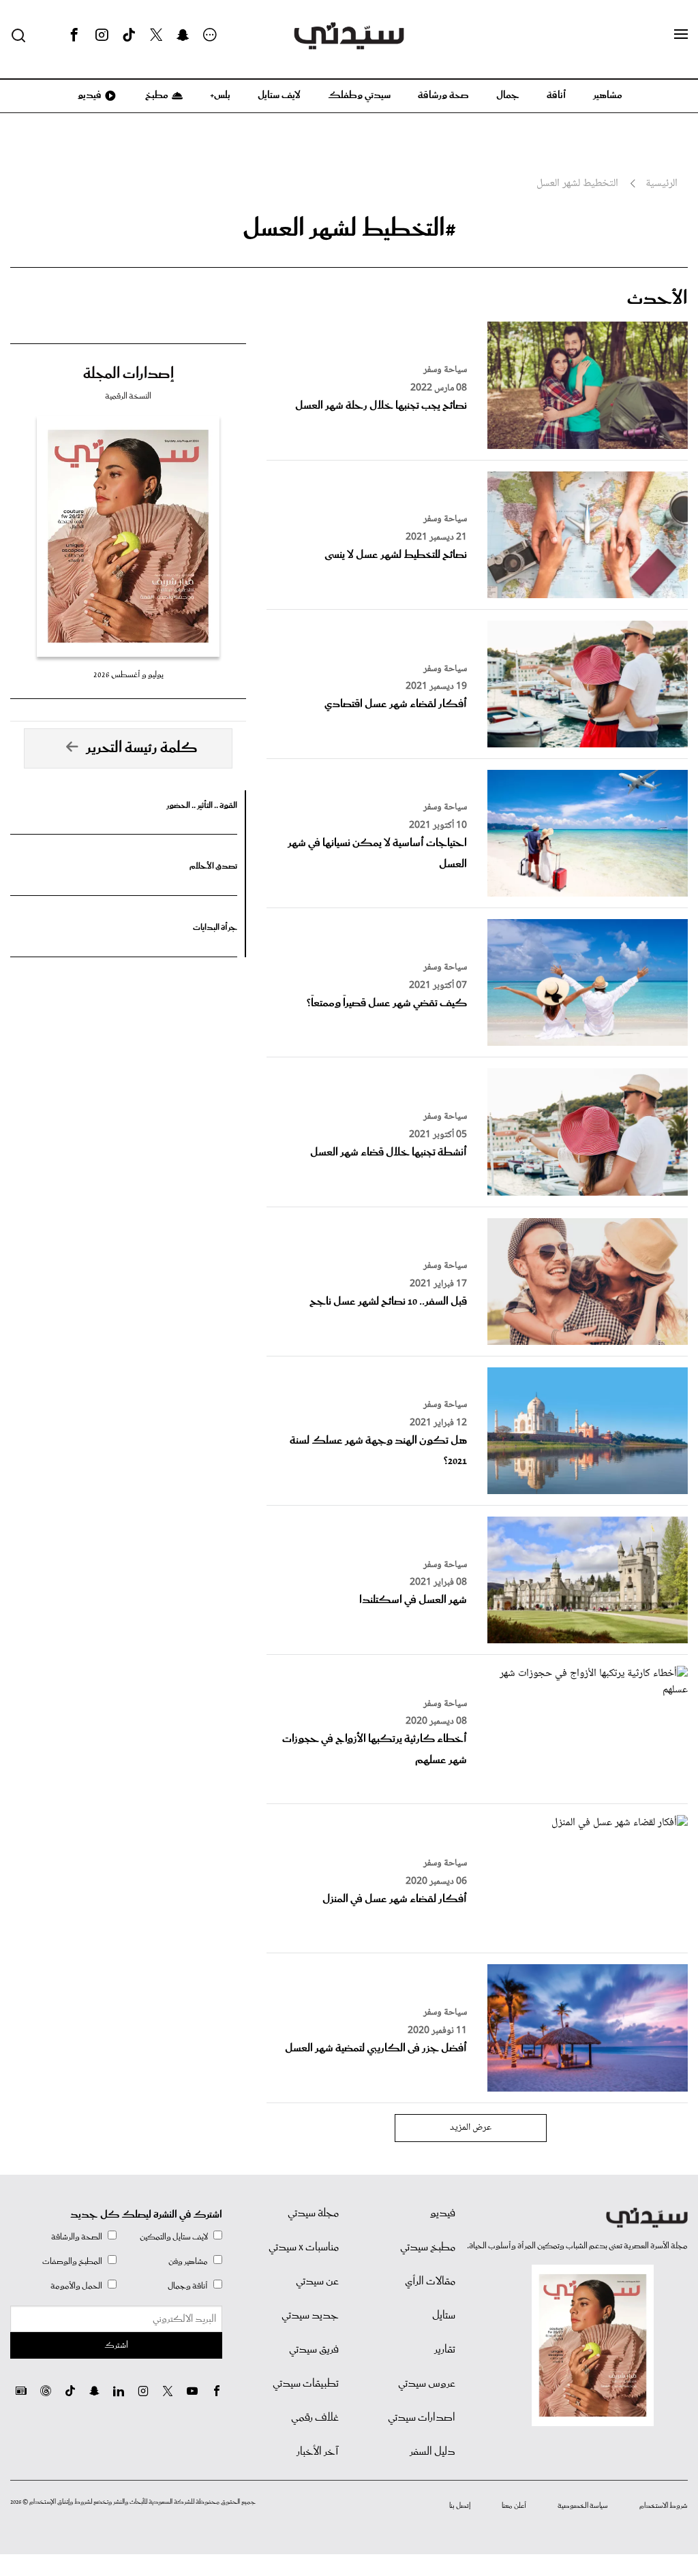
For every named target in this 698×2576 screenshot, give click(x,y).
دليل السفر (433, 2452)
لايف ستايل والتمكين (174, 2237)
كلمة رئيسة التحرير (142, 748)
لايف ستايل (279, 95)
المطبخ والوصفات (72, 2262)
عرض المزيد (471, 2128)
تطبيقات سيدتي (306, 2384)
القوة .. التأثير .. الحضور (202, 806)
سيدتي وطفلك (359, 95)
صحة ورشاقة (443, 95)
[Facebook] (74, 35)
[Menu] (681, 35)
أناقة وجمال (188, 2286)
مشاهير (608, 95)
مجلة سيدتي (313, 2214)
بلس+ (220, 95)
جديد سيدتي (310, 2316)
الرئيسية (662, 184)
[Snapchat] (183, 35)
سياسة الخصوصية (583, 2506)
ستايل (444, 2316)
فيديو (89, 95)
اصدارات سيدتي (422, 2418)
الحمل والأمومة (76, 2286)
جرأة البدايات (215, 928)
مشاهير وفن (188, 2262)
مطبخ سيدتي (428, 2248)
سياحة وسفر (445, 370)
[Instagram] (102, 35)
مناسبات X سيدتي (304, 2248)
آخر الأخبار (318, 2452)
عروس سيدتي (427, 2384)
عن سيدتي (317, 2282)
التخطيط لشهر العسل (577, 184)
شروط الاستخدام (664, 2506)
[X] (156, 35)
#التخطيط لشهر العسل (349, 229)
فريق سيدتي (314, 2350)
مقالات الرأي (430, 2282)
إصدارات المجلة (128, 374)
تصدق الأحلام (213, 866)
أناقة (556, 95)
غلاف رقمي (315, 2418)
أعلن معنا (514, 2506)
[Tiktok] (129, 35)
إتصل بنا (460, 2506)
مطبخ (156, 95)
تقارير (445, 2350)
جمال (508, 95)
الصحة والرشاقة (77, 2237)
